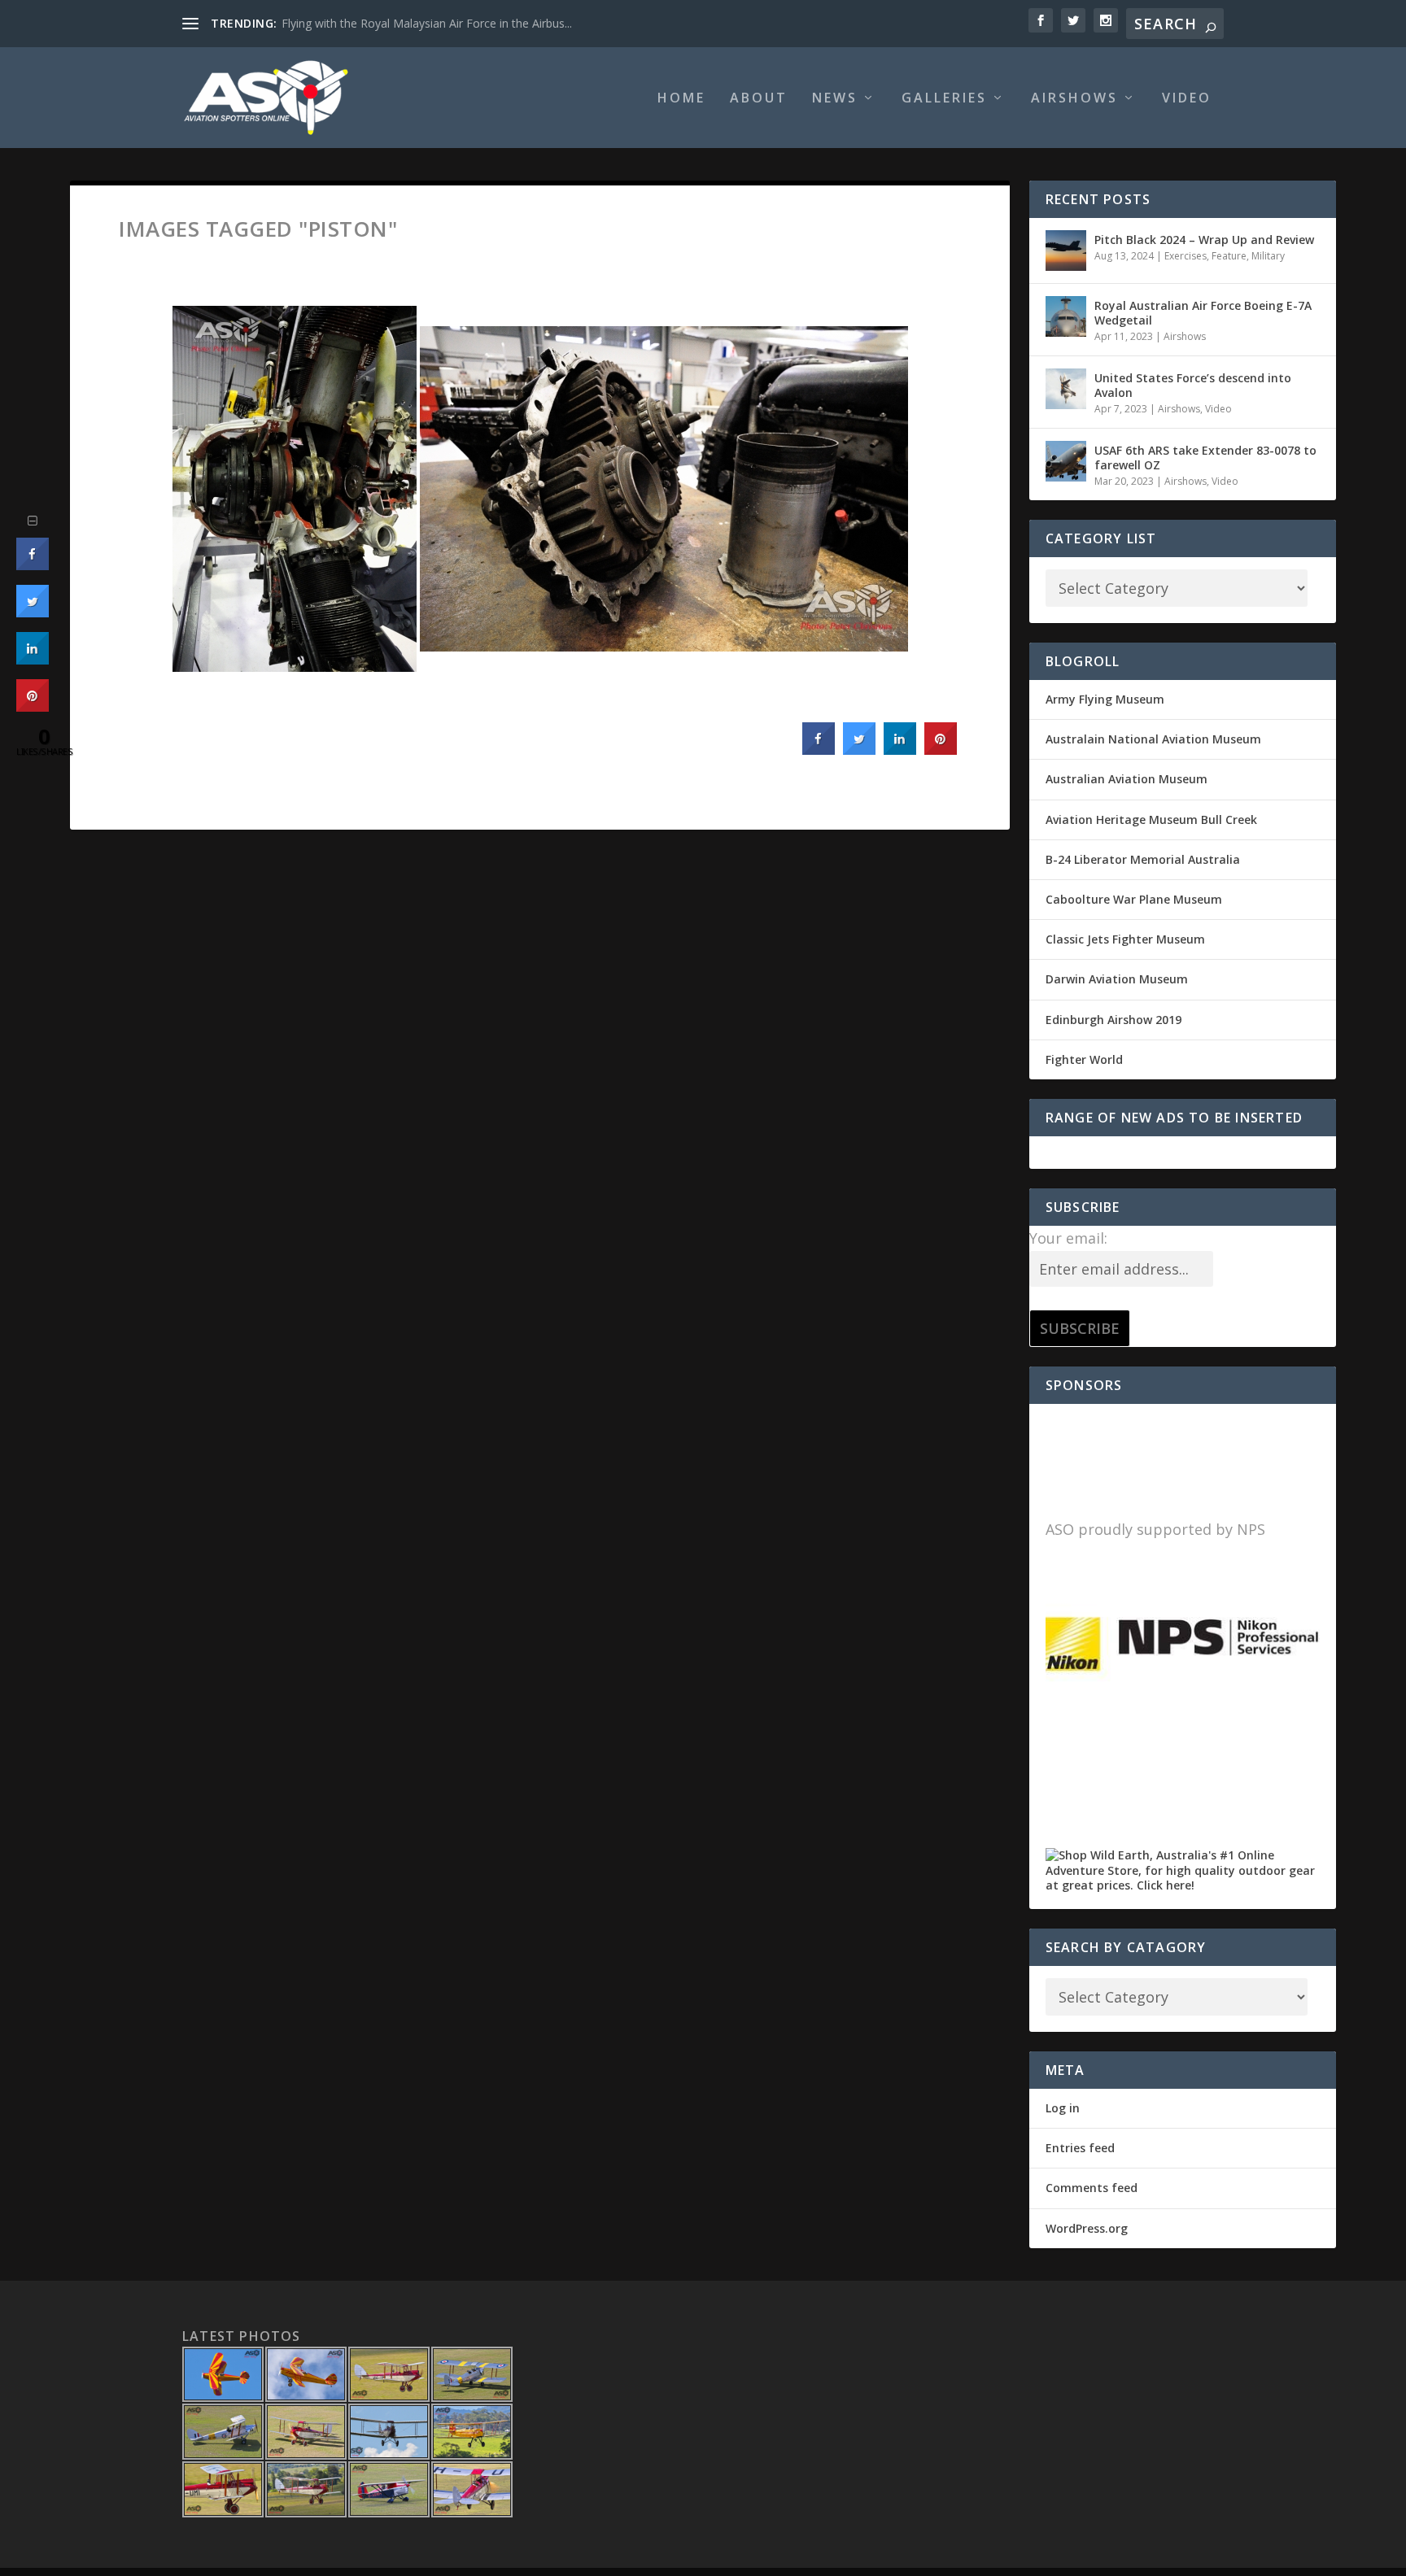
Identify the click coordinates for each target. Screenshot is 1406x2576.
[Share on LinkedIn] (33, 660)
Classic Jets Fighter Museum (1125, 939)
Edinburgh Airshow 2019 (1113, 1020)
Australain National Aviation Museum (1153, 739)
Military (1268, 256)
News (835, 99)
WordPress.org (1087, 2228)
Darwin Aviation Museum (1117, 979)
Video (1187, 99)
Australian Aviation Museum (1127, 779)
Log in (1063, 2108)
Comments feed (1092, 2188)
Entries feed (1080, 2148)
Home (681, 99)
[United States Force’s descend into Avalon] (1066, 389)
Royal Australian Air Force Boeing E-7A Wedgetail (1203, 313)
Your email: (1068, 1238)
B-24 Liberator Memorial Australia (1143, 859)
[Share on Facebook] (819, 750)
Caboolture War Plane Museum (1134, 899)
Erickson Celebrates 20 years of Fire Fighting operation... (429, 23)
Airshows (1074, 99)
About (759, 99)
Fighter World (1084, 1059)
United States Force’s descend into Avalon (1193, 385)
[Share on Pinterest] (941, 750)
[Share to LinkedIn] (900, 750)
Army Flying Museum (1105, 699)
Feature (1229, 256)
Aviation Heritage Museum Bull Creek (1151, 819)
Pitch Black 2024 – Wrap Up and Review (1204, 240)
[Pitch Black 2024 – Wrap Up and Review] (1066, 251)
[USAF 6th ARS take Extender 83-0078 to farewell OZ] (1066, 461)
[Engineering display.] (295, 489)
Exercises (1185, 256)
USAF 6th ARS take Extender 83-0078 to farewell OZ (1205, 458)
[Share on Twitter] (859, 750)
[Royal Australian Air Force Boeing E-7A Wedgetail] (1066, 316)
